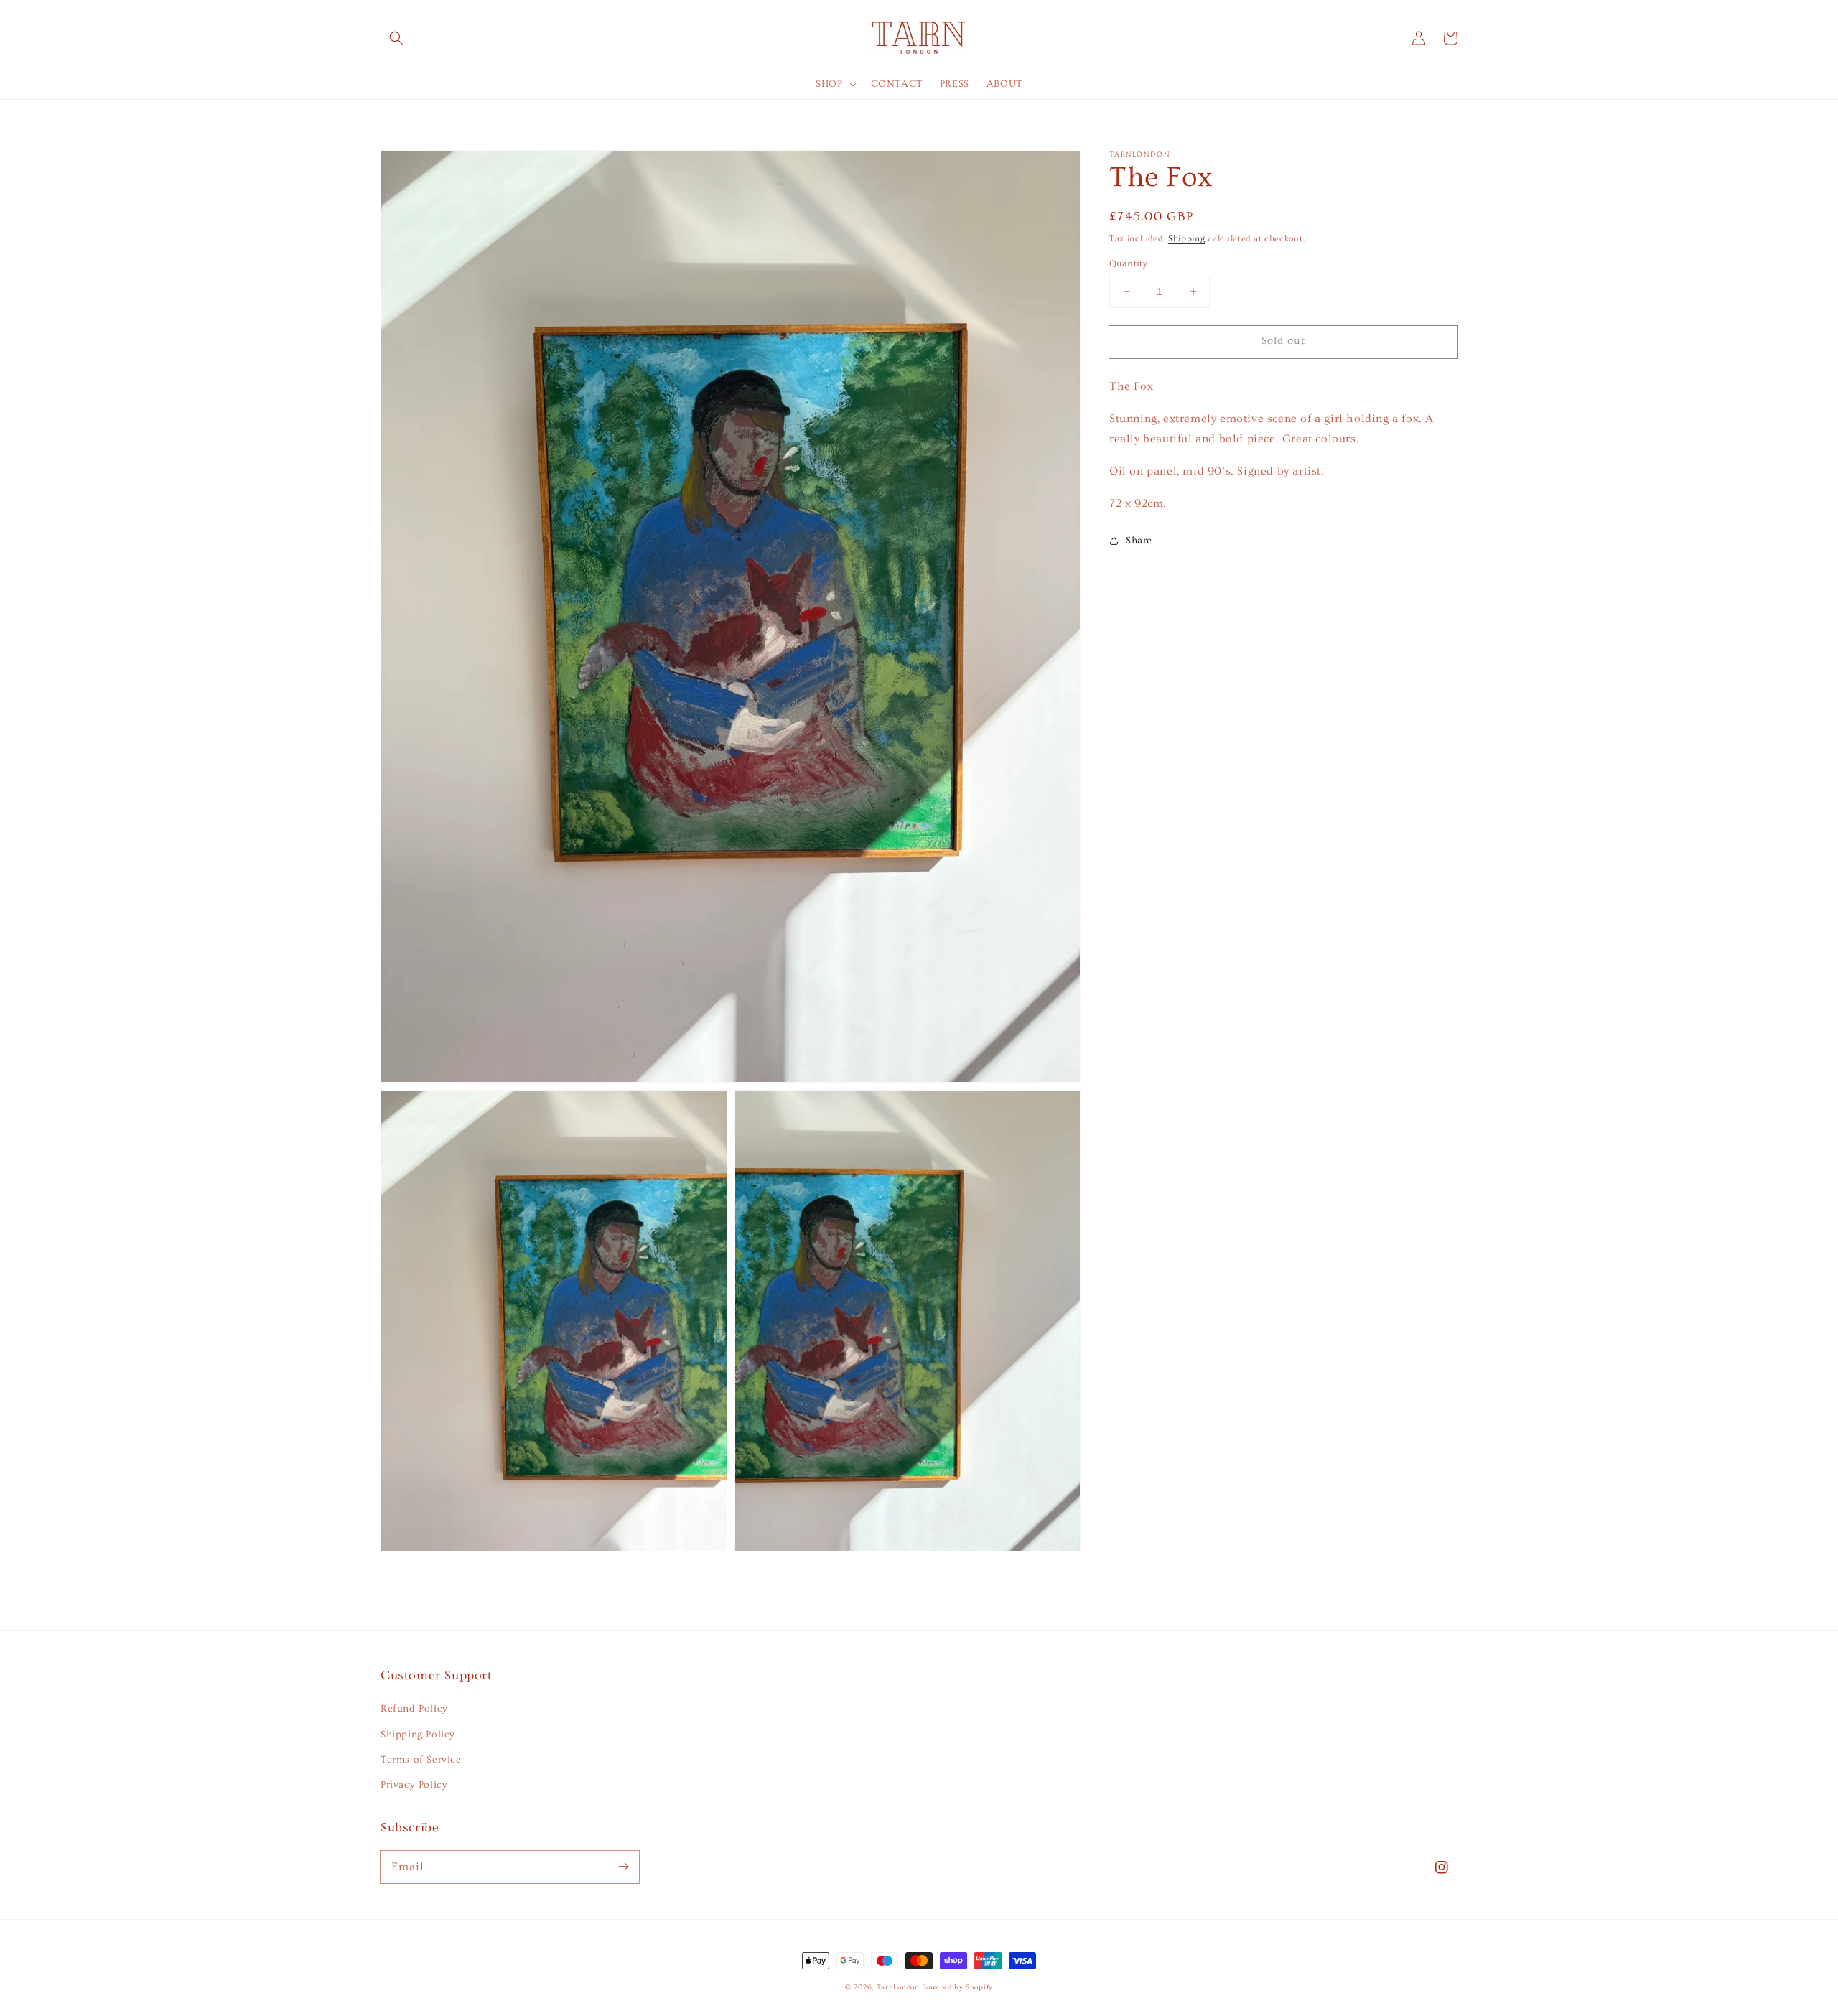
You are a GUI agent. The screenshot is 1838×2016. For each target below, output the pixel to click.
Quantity (1128, 263)
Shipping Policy (418, 1735)
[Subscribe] (623, 1867)
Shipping (1187, 239)
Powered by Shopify (957, 1987)
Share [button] (1139, 541)
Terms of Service (421, 1760)
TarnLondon (898, 1987)
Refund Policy (414, 1709)
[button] (396, 38)
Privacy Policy (414, 1785)
